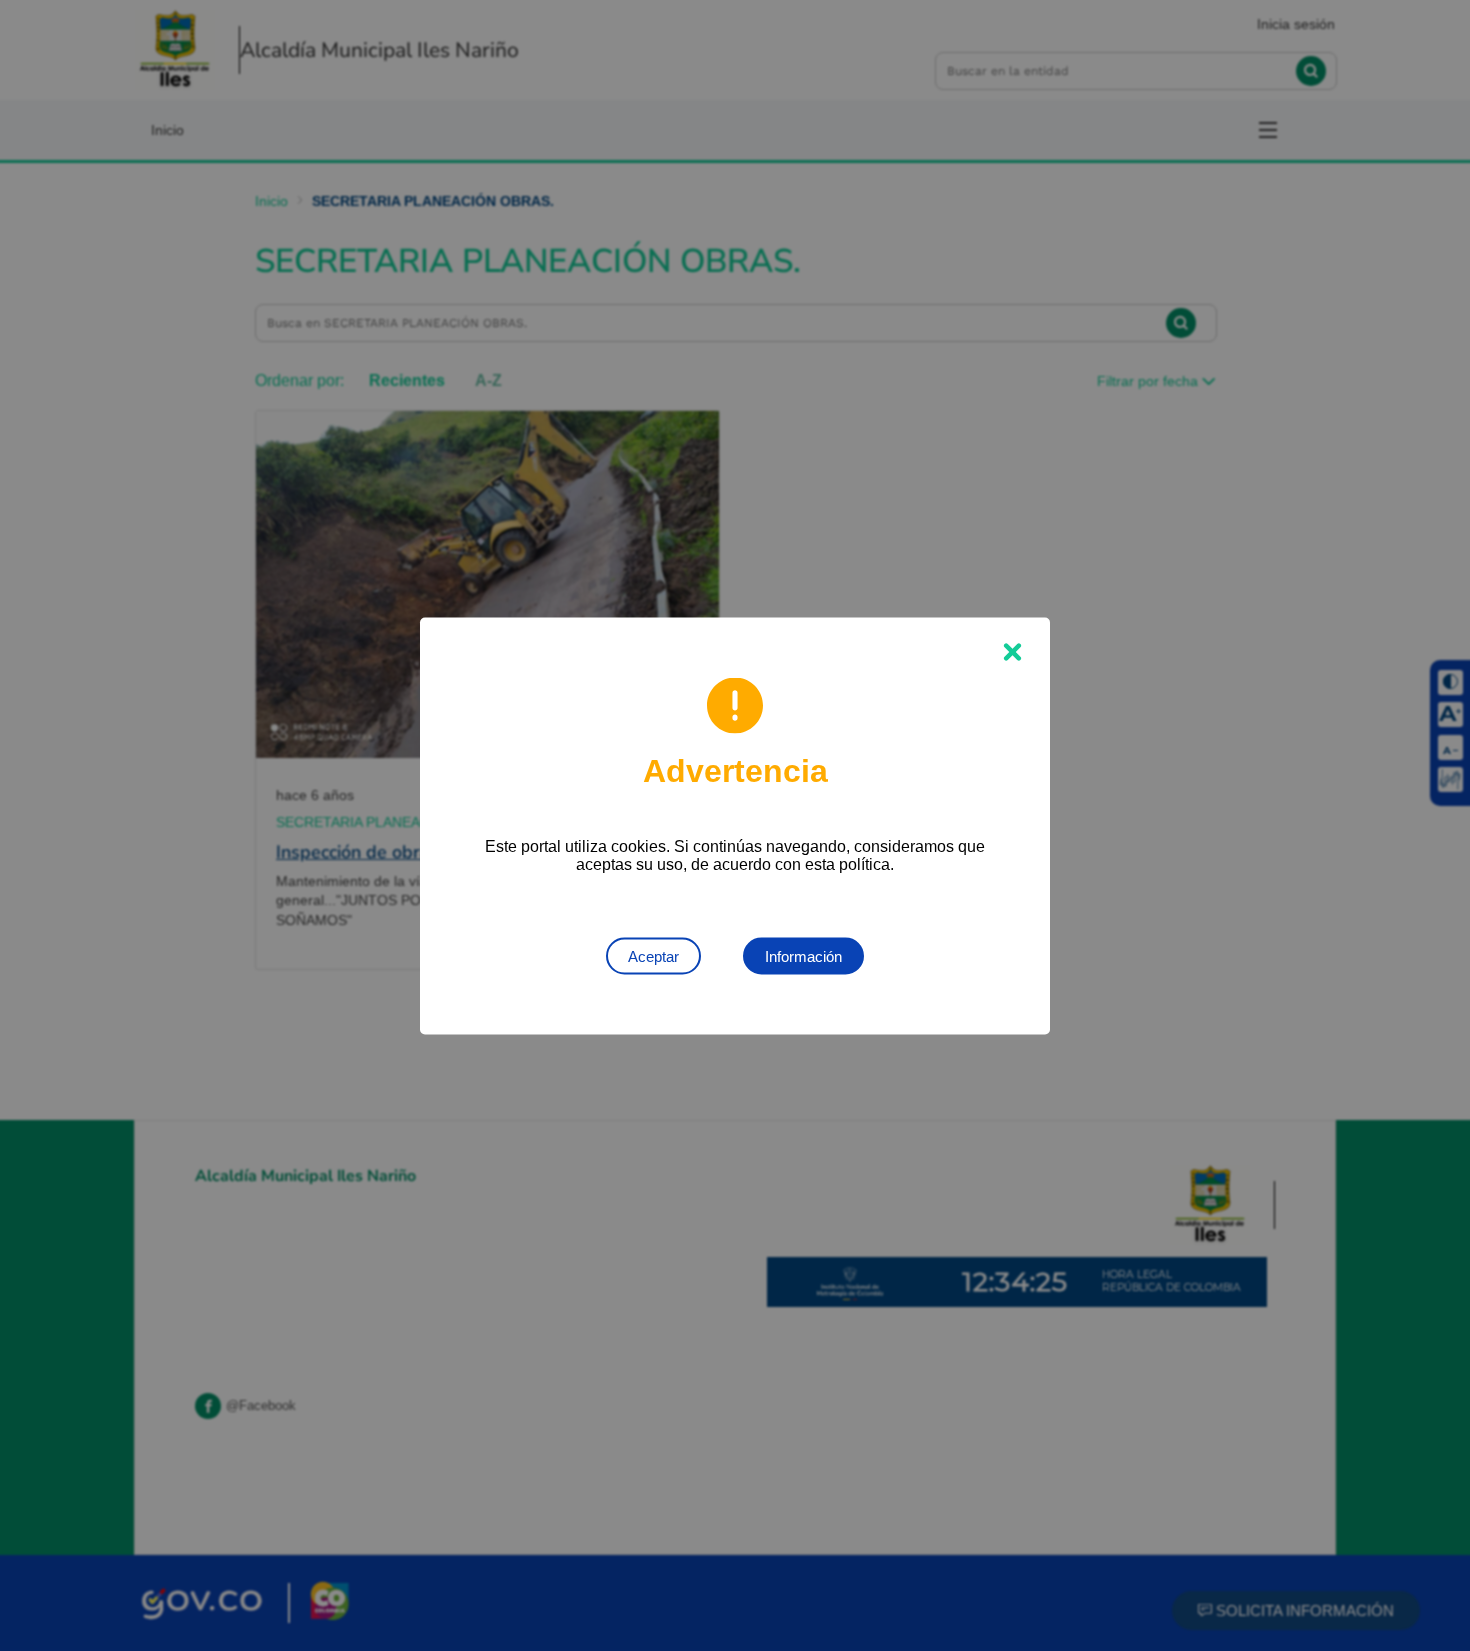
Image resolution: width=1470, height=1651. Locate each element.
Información (803, 955)
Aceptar (653, 955)
